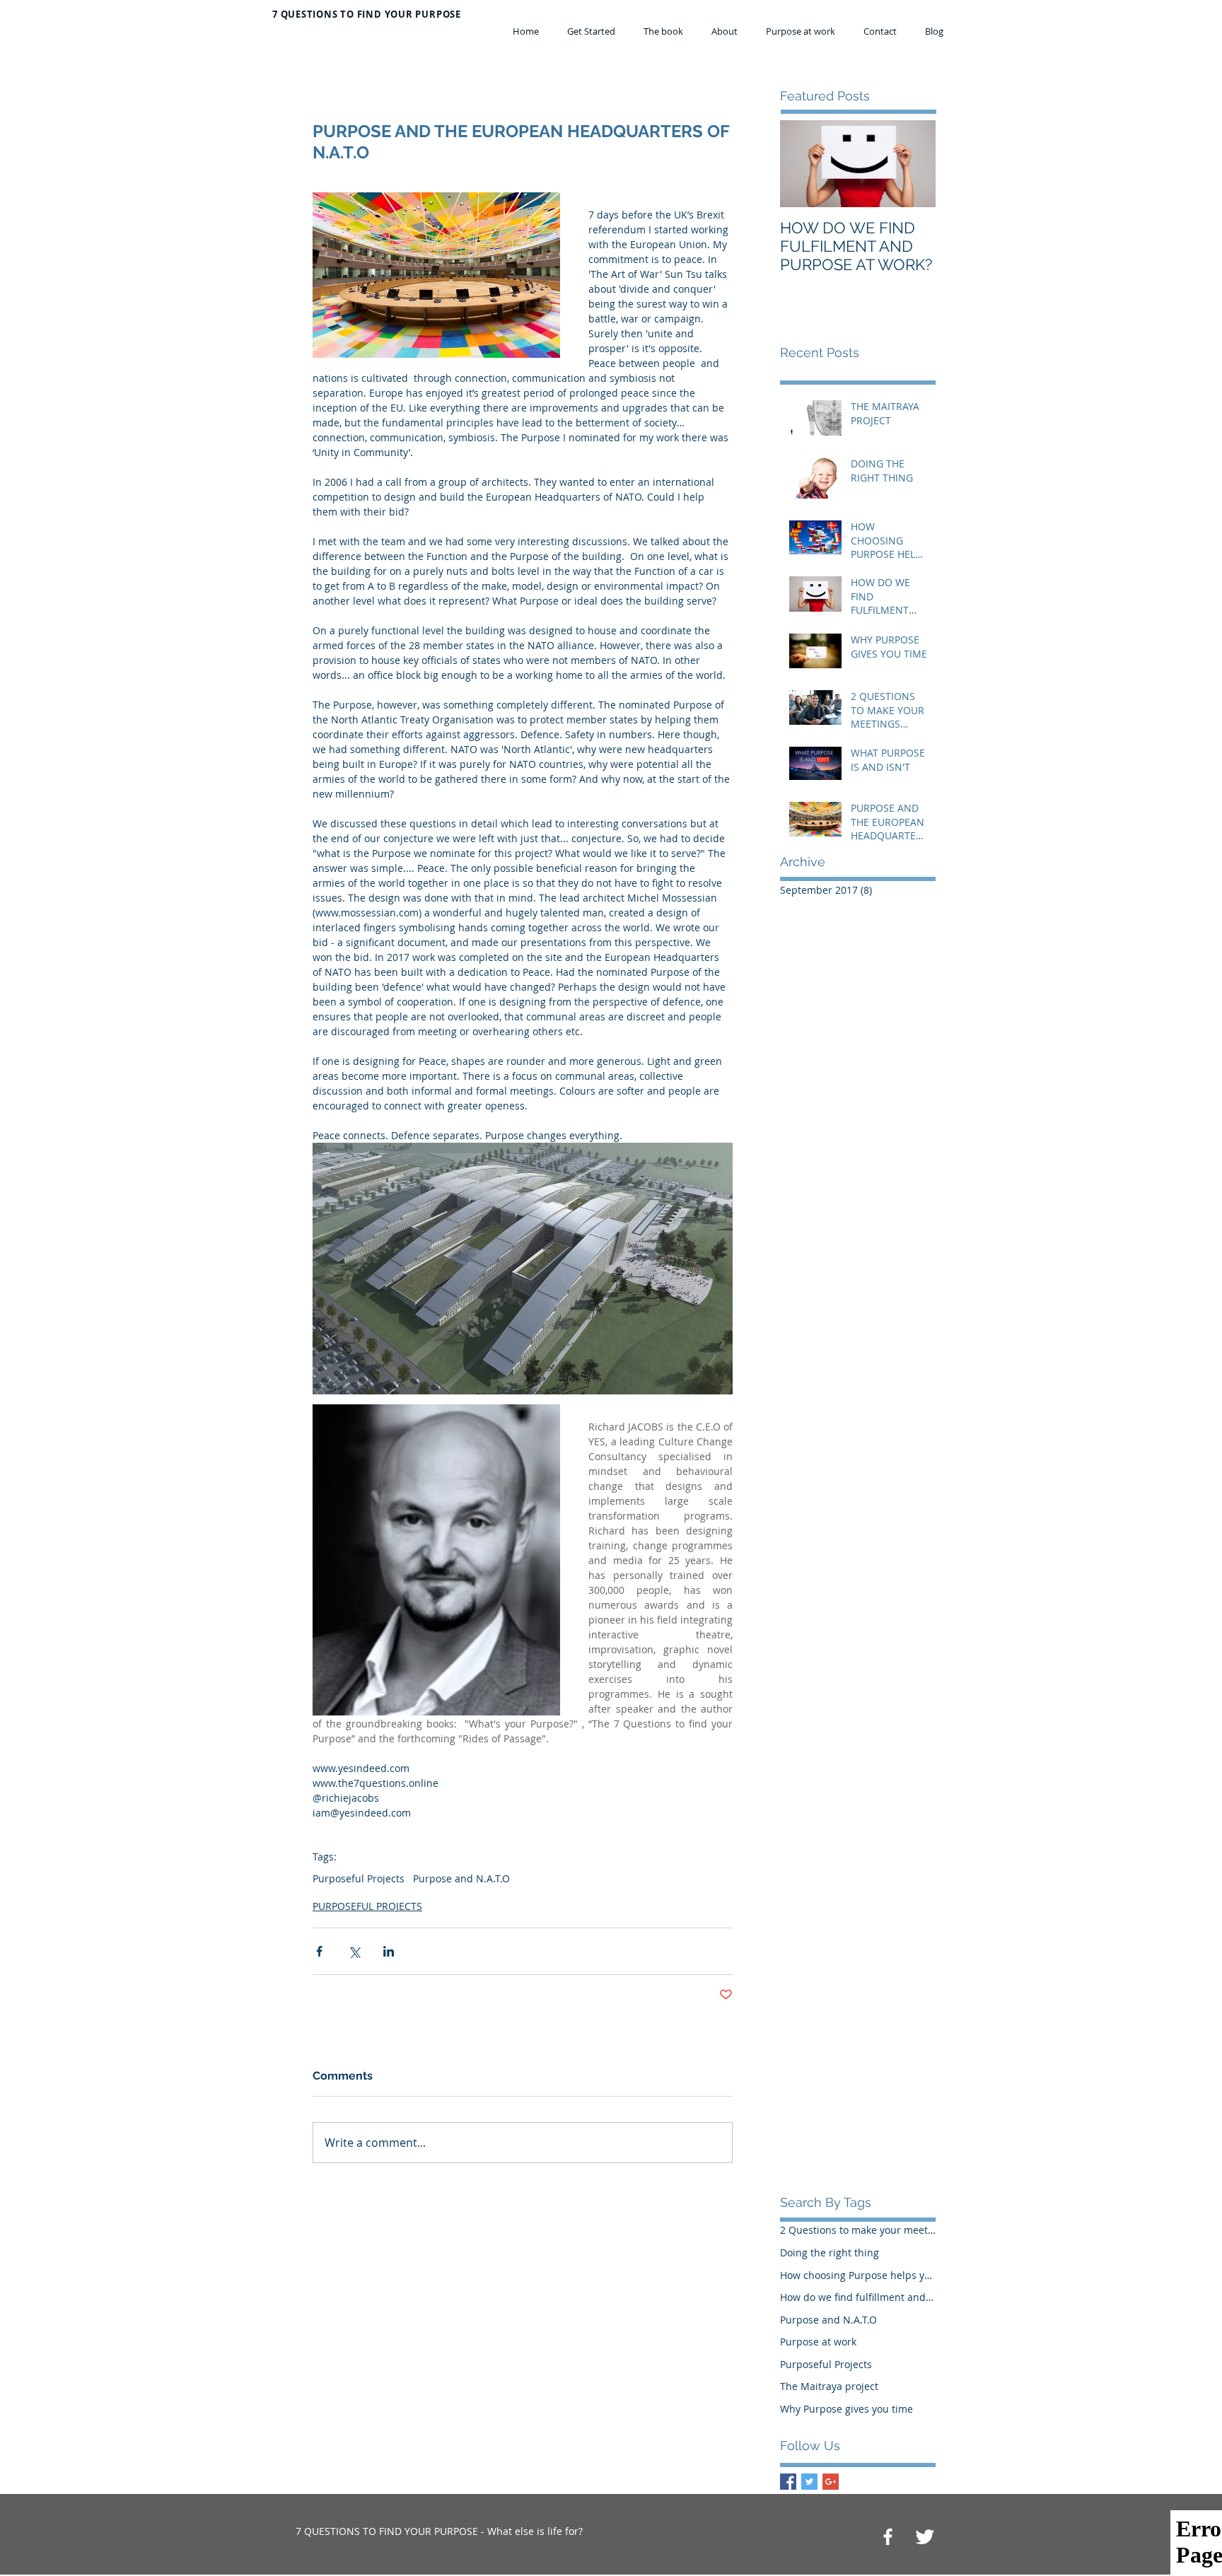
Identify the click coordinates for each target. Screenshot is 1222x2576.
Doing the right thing (830, 2252)
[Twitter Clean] (925, 2537)
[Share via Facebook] (319, 1951)
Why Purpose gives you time (846, 2409)
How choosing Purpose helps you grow (858, 2275)
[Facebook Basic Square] (788, 2482)
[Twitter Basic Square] (809, 2482)
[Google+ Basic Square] (831, 2482)
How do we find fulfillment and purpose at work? (858, 2297)
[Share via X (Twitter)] (354, 1951)
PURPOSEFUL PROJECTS (367, 1906)
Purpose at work (818, 2342)
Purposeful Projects (359, 1878)
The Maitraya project (829, 2386)
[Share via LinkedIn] (389, 1951)
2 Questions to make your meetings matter (858, 2230)
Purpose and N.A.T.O (461, 1878)
